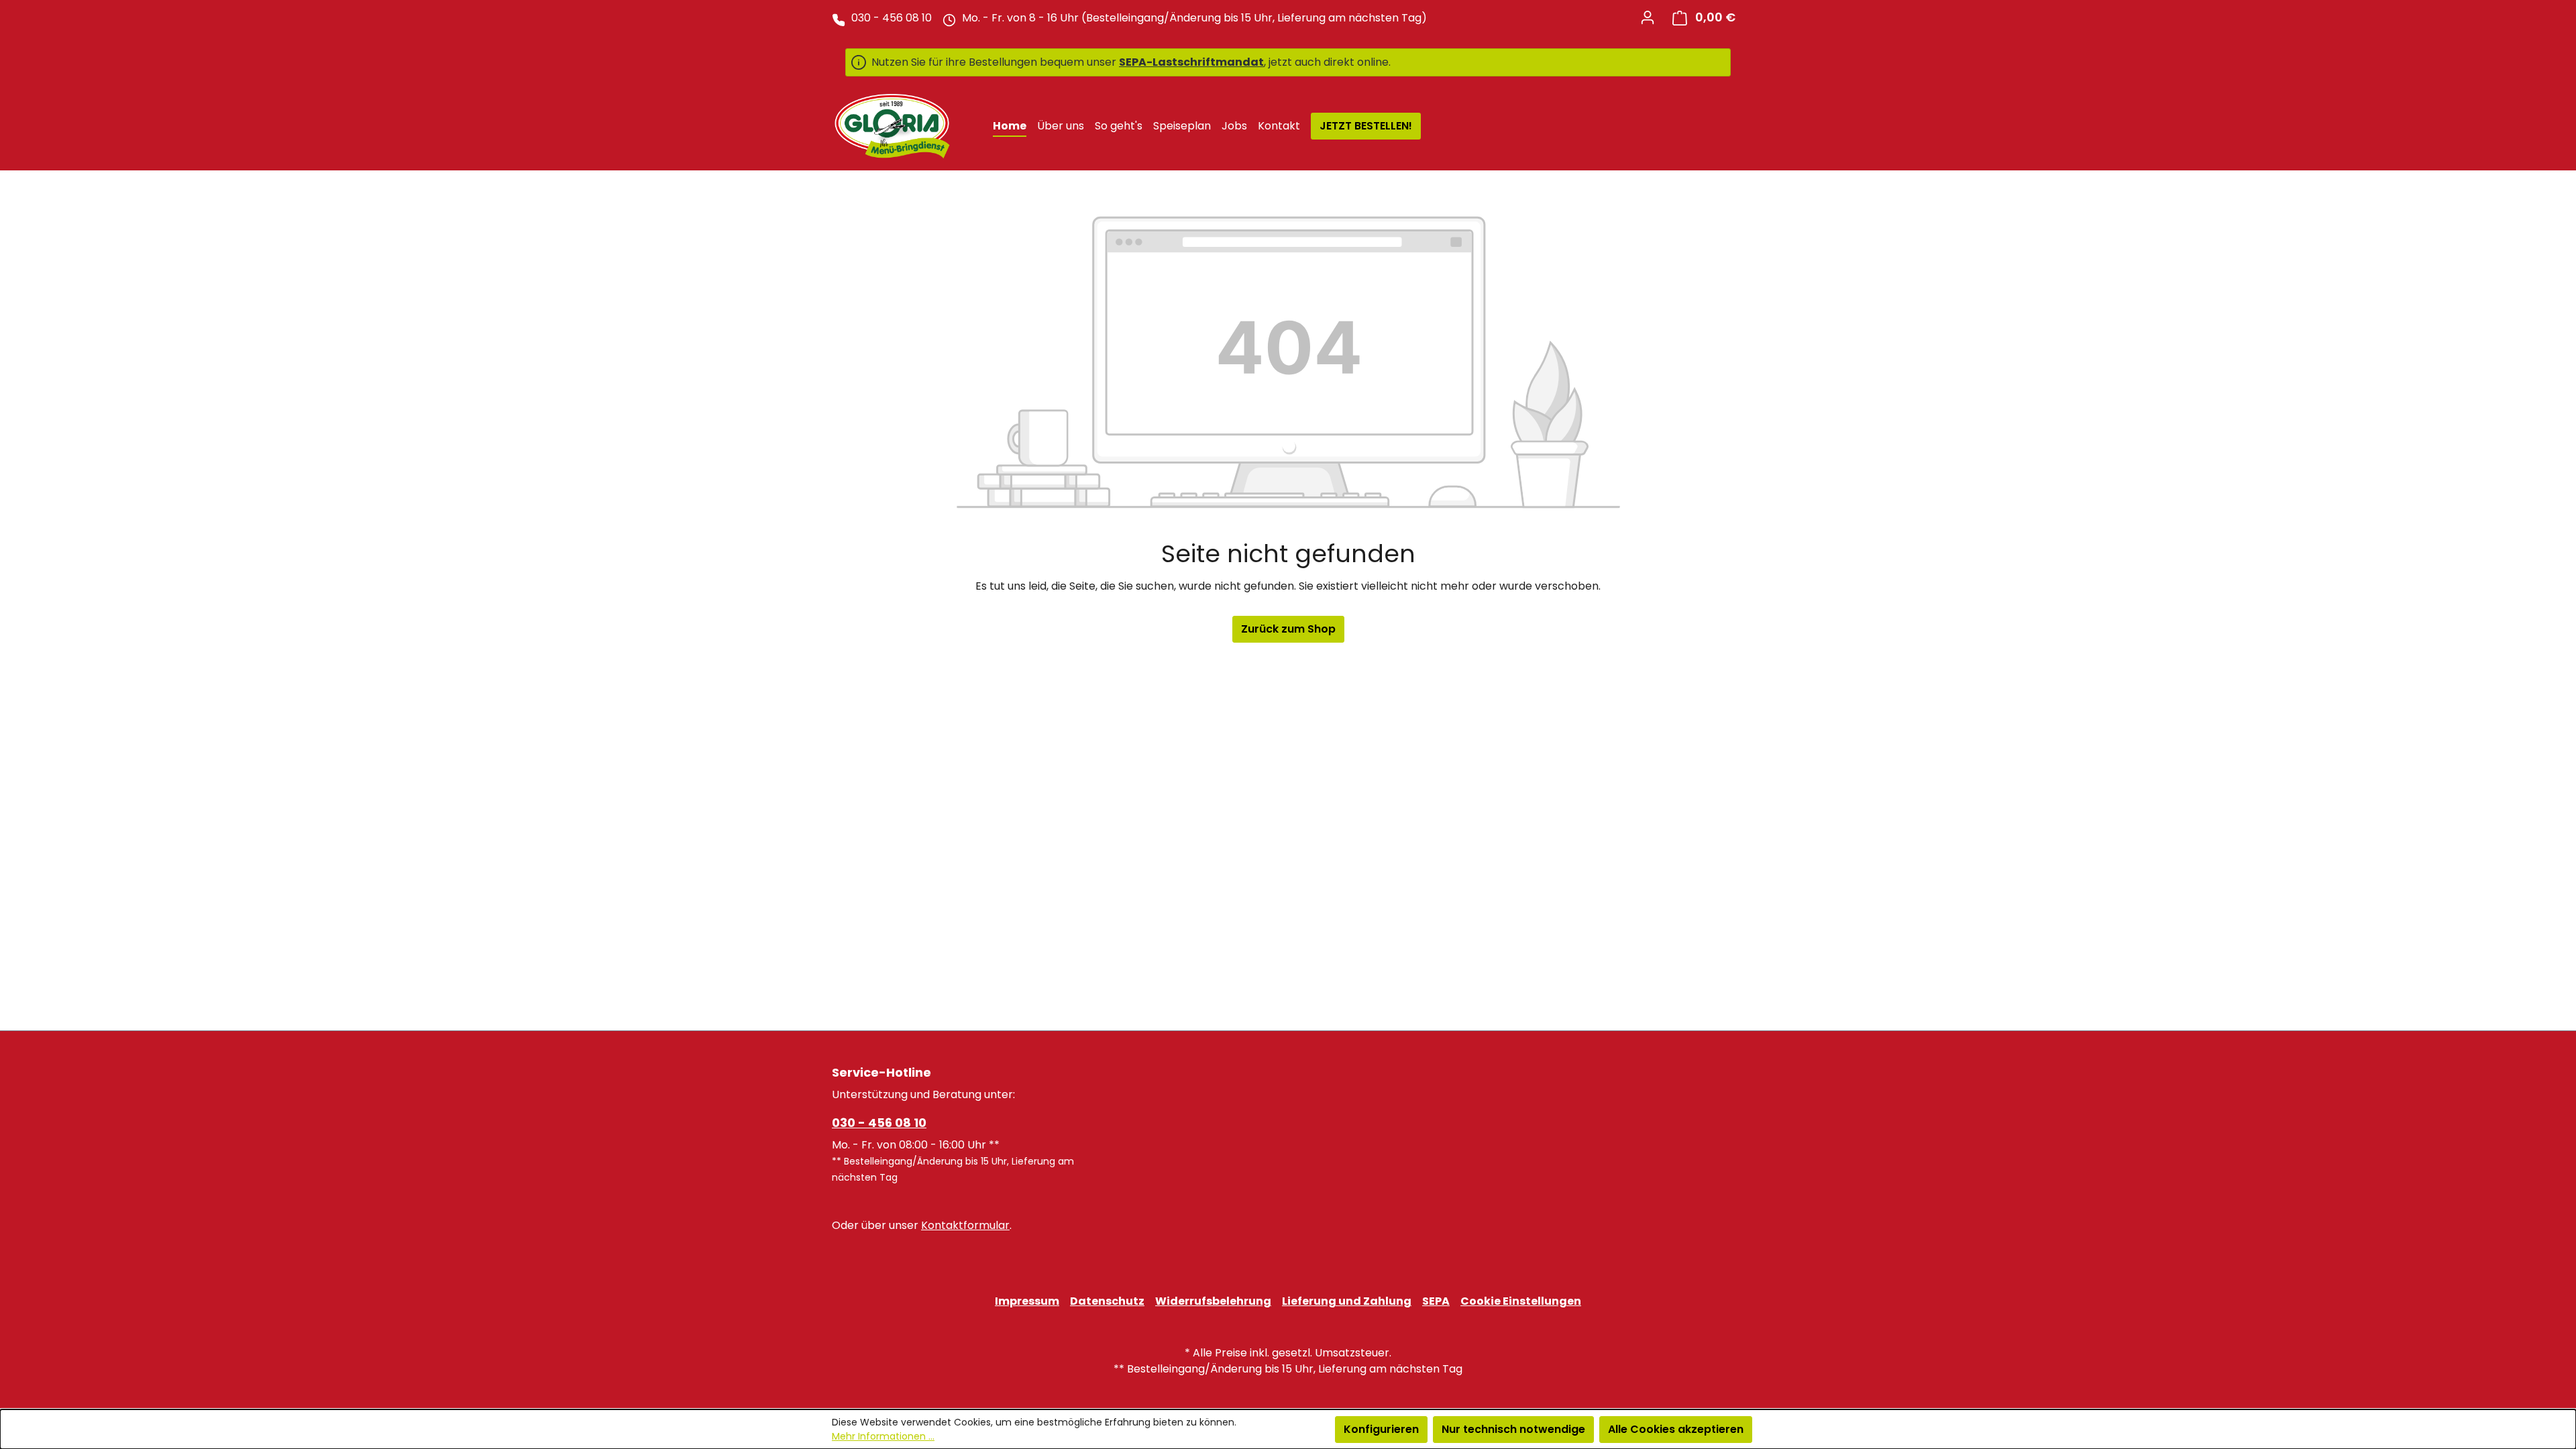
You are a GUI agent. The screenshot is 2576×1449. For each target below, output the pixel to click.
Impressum (1027, 1301)
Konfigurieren (1381, 1429)
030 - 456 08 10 (879, 1123)
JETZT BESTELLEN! (1366, 126)
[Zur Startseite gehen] (892, 126)
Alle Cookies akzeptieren (1676, 1429)
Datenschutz (1107, 1301)
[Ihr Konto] (1648, 17)
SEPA (1436, 1301)
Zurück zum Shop (1288, 629)
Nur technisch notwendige (1513, 1429)
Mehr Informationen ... (883, 1436)
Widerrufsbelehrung (1213, 1301)
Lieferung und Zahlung (1347, 1301)
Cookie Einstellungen (1521, 1301)
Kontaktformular (965, 1225)
